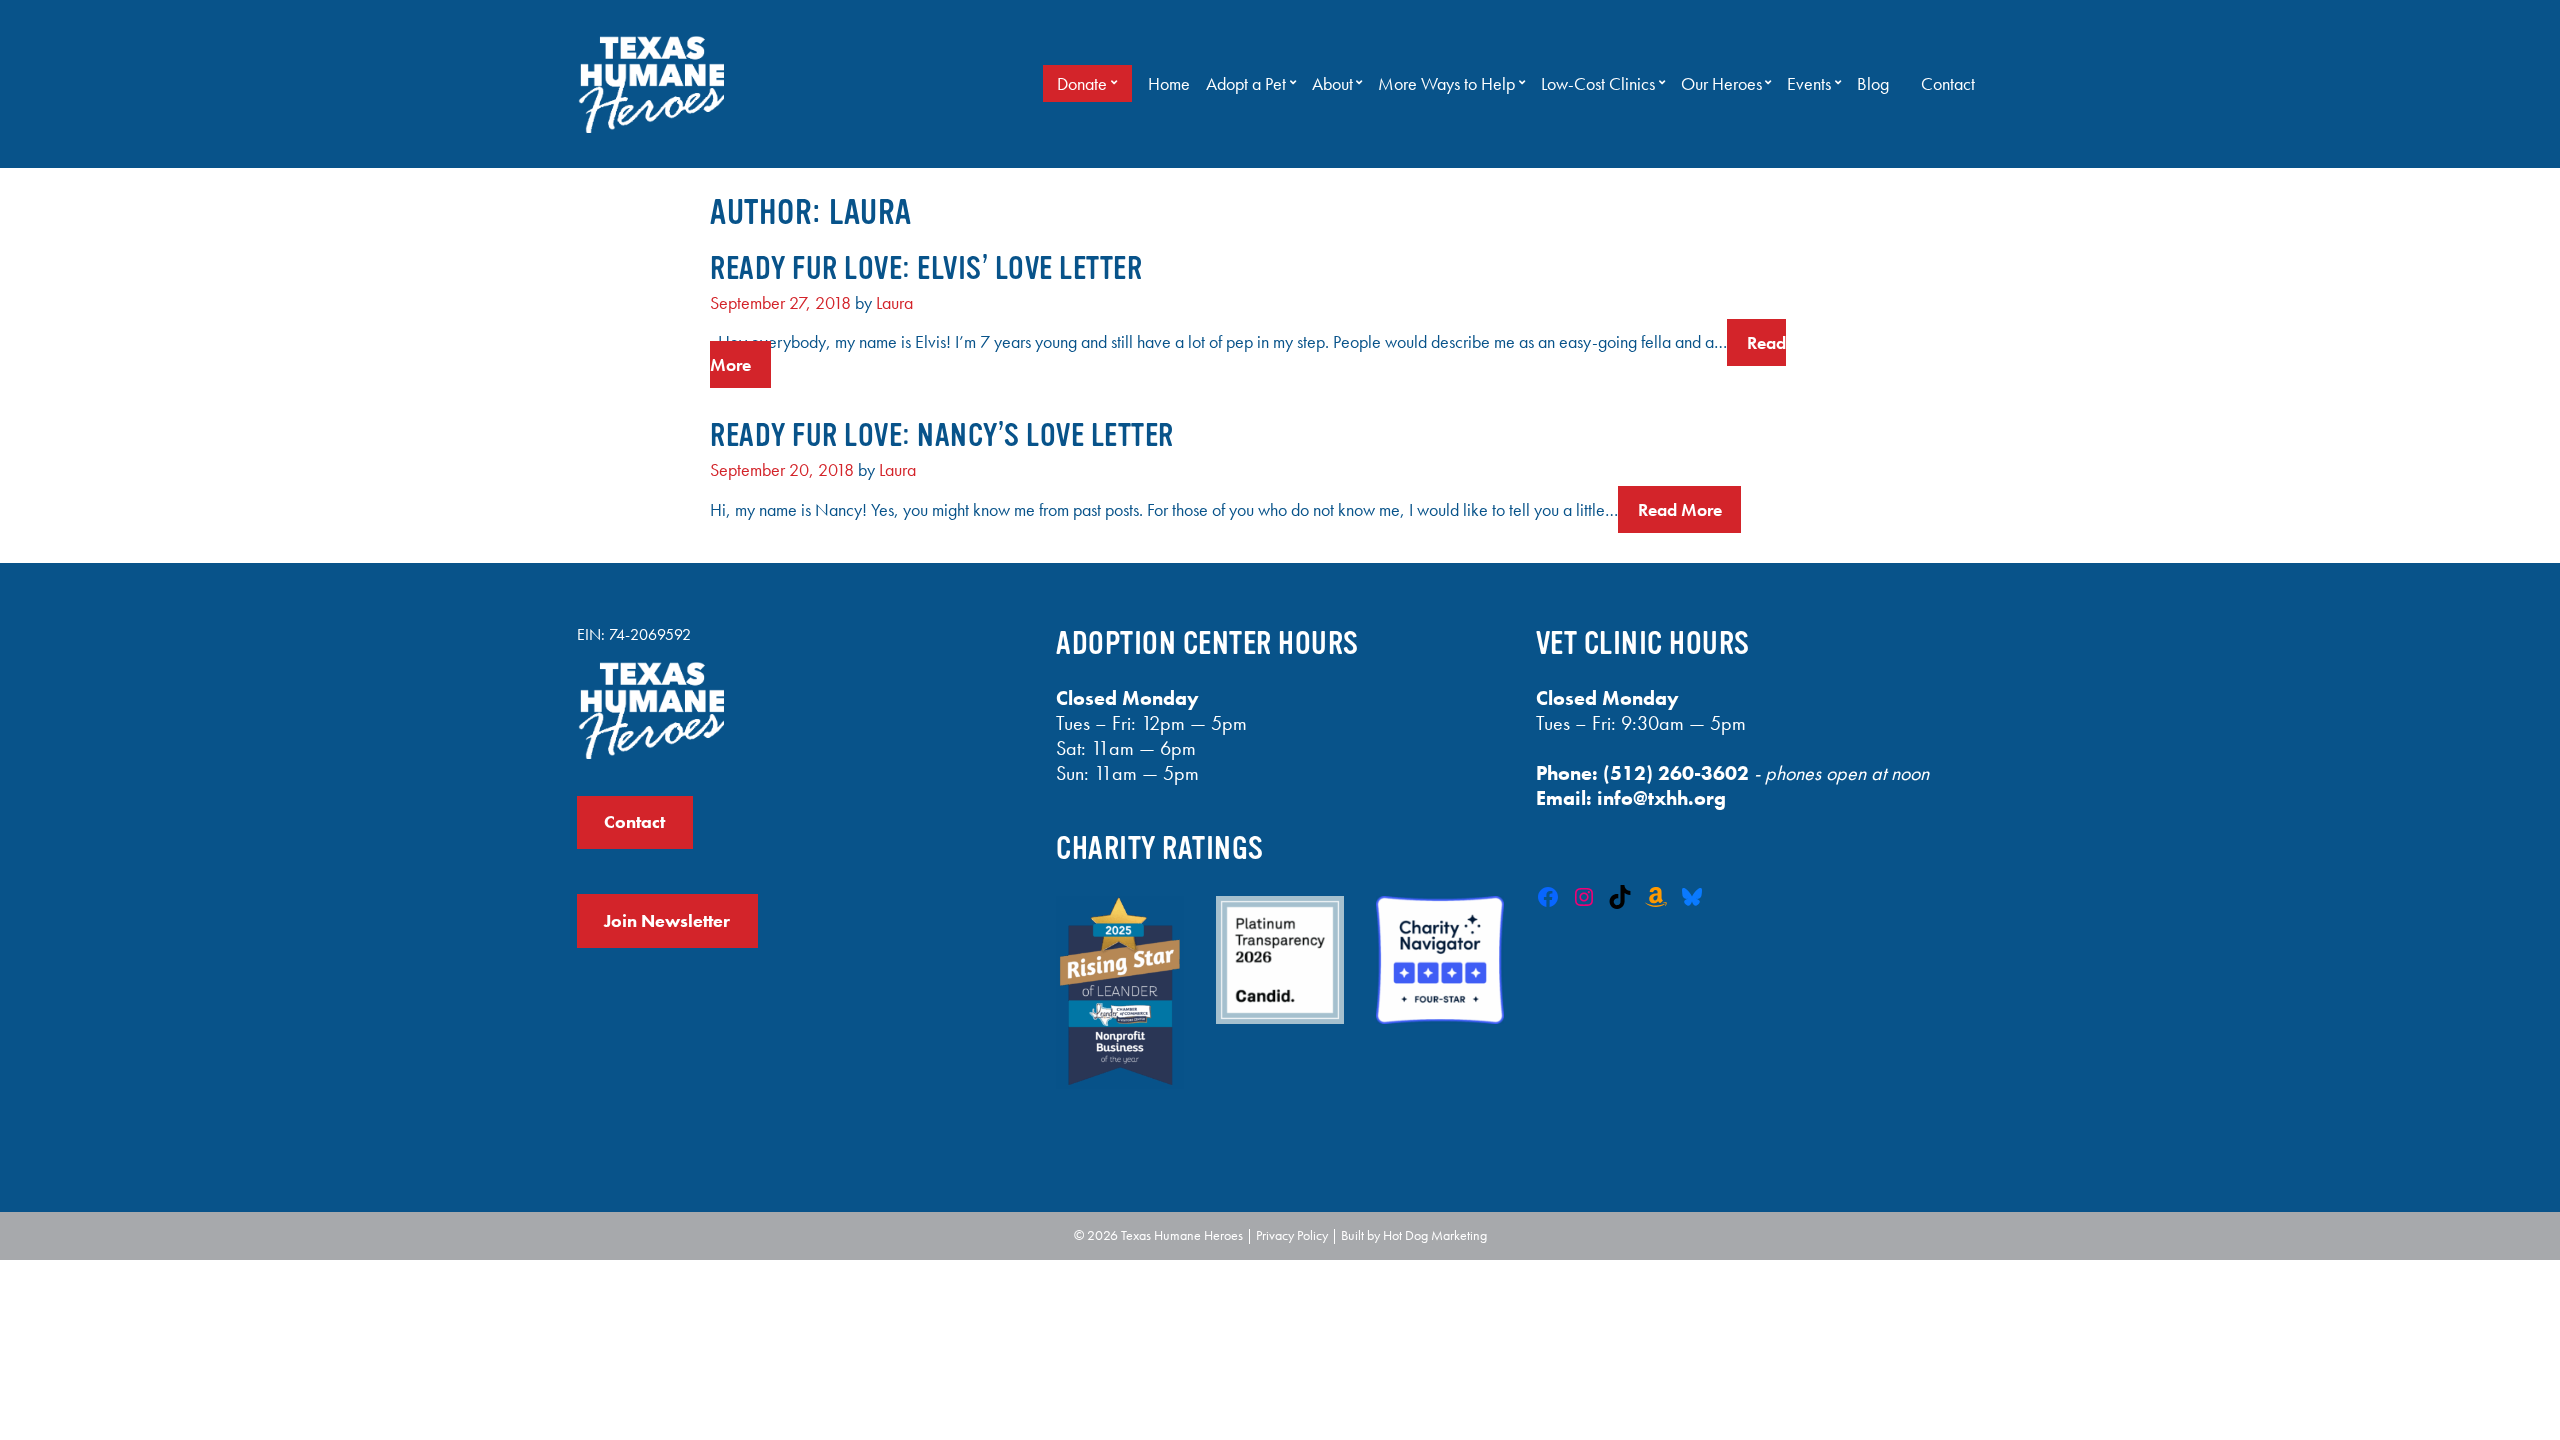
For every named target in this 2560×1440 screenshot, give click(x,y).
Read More (1680, 510)
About (1332, 84)
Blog (1873, 84)
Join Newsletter (667, 921)
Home (1169, 84)
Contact (1948, 84)
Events (1809, 84)
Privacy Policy (1292, 1235)
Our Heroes (1721, 84)
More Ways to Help (1446, 84)
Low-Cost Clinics (1598, 84)
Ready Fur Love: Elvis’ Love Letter (926, 268)
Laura (894, 303)
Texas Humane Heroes (1182, 1235)
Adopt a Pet (1246, 84)
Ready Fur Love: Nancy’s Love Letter (942, 435)
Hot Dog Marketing (1435, 1235)
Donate (1082, 84)
